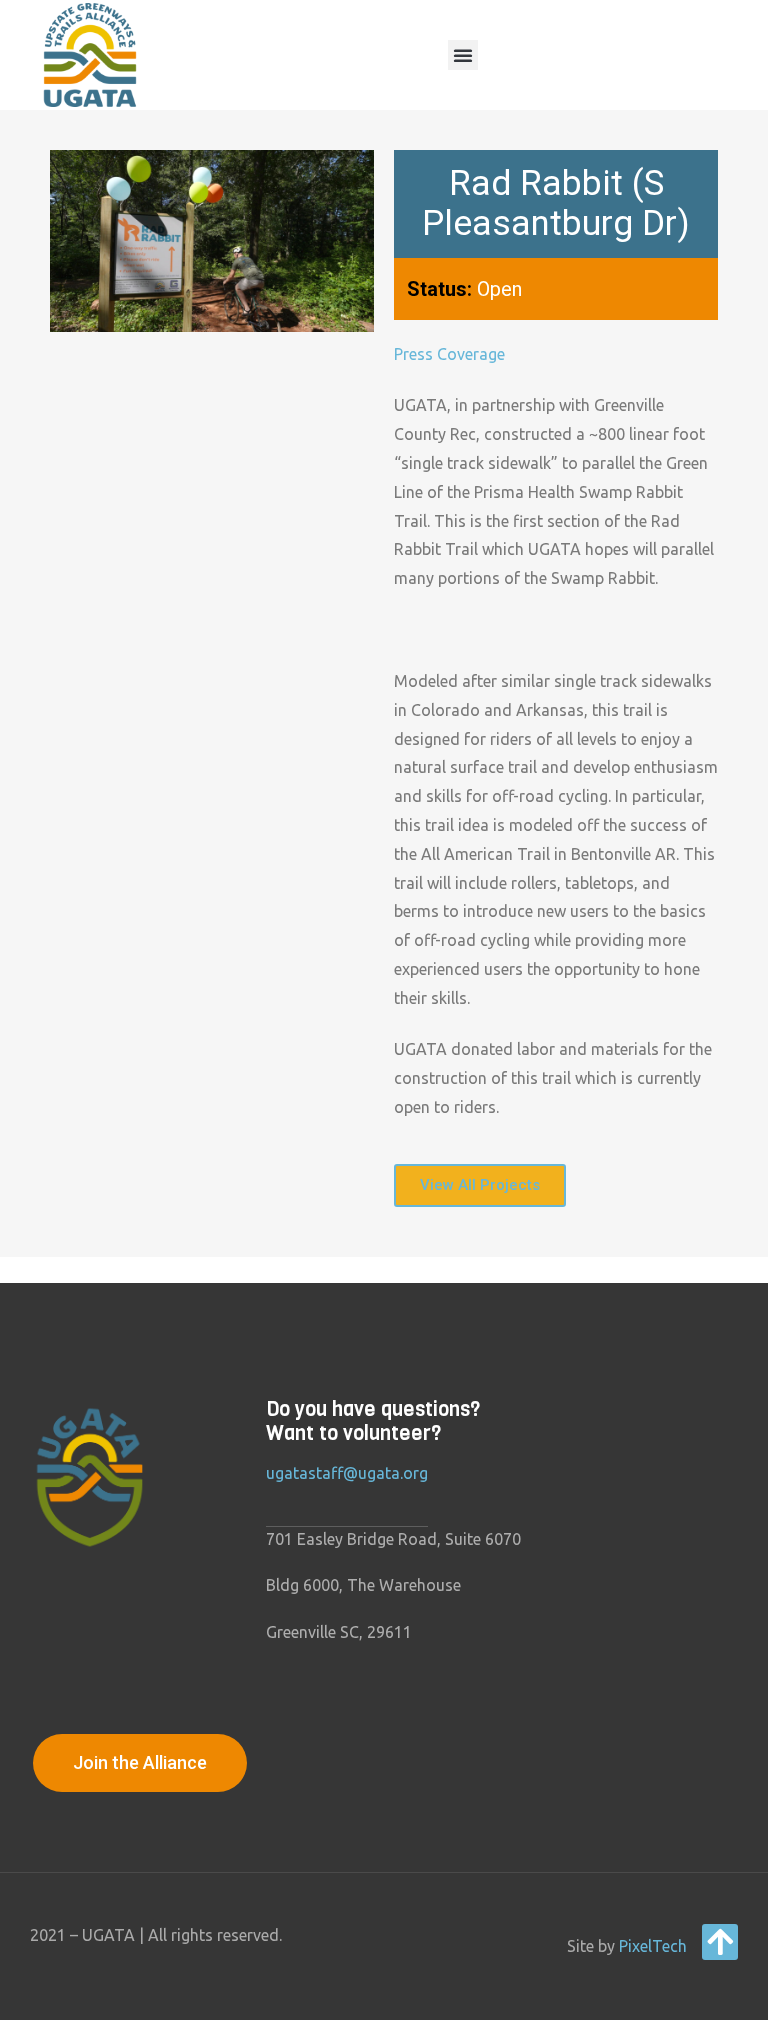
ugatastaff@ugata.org (347, 1473)
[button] (463, 55)
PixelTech (653, 1946)
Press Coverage (449, 354)
